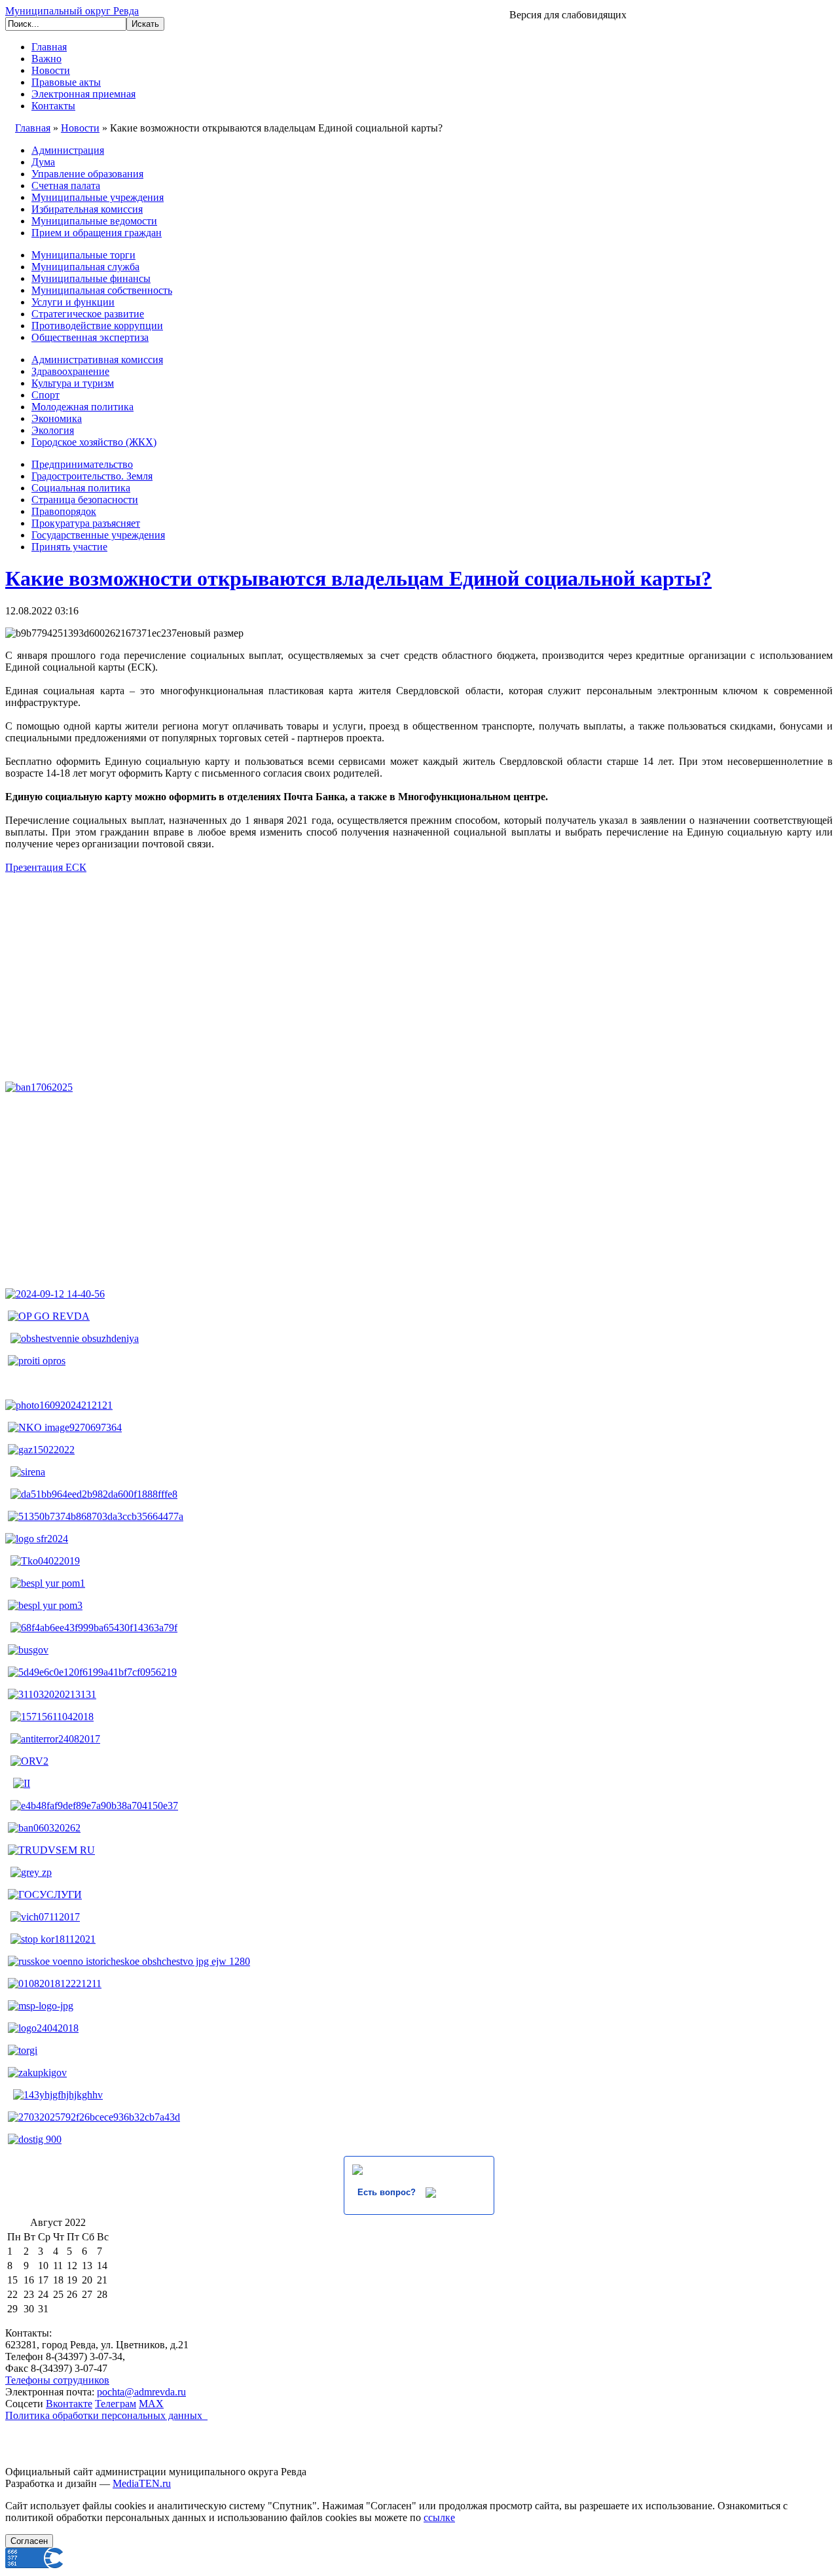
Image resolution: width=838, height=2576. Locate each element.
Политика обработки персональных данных (106, 2415)
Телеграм (116, 2404)
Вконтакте (69, 2404)
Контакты (53, 106)
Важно (46, 59)
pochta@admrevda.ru (141, 2392)
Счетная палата (66, 185)
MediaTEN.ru (142, 2483)
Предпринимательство (82, 464)
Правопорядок (64, 511)
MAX (151, 2404)
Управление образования (87, 174)
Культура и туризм (73, 383)
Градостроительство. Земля (92, 476)
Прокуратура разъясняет (86, 523)
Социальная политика (81, 488)
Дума (43, 162)
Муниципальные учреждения (98, 197)
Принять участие (69, 547)
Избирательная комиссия (87, 209)
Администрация (68, 150)
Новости (51, 70)
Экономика (57, 418)
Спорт (46, 395)
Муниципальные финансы (91, 278)
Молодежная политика (82, 407)
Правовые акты (66, 82)
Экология (53, 430)
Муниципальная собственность (102, 290)
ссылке (439, 2517)
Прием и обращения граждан (97, 233)
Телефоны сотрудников (57, 2380)
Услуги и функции (73, 302)
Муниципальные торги (83, 255)
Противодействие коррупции (97, 326)
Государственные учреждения (98, 535)
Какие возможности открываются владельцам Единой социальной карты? (358, 578)
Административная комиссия (97, 360)
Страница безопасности (85, 500)
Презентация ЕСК (46, 867)
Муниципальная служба (85, 267)
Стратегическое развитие (88, 314)
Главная (49, 47)
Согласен (29, 2541)
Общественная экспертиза (90, 337)
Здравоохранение (70, 371)
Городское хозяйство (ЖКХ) (94, 442)
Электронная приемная (83, 94)
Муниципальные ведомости (94, 221)
